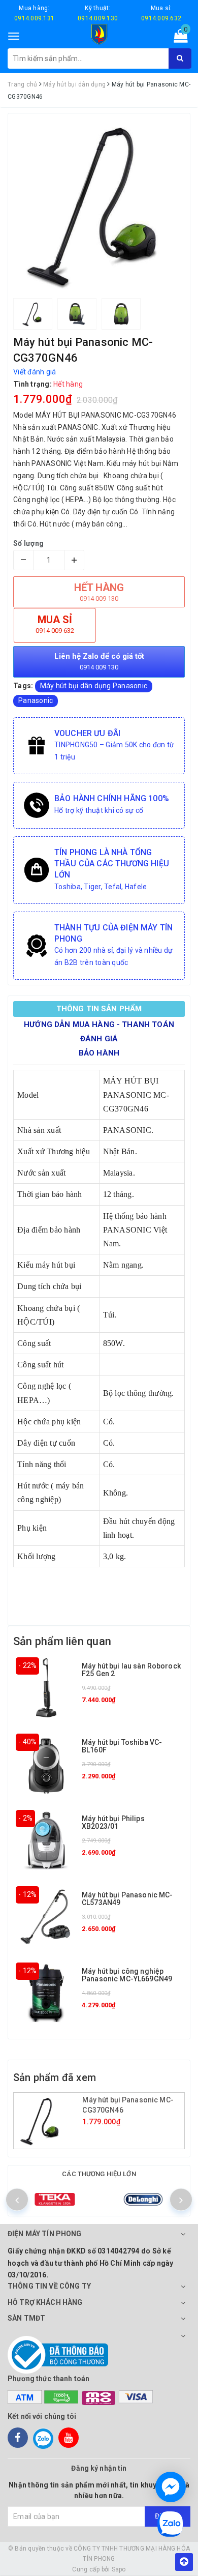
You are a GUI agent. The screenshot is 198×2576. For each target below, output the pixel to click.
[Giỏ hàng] (177, 38)
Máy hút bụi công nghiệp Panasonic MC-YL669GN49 (127, 1975)
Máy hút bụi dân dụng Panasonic (94, 686)
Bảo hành (99, 1053)
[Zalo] (43, 2438)
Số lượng (28, 543)
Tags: (24, 686)
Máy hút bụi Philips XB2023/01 (113, 1822)
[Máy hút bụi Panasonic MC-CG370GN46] (49, 2121)
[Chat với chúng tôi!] (171, 2487)
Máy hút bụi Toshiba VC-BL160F (122, 1746)
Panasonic (36, 700)
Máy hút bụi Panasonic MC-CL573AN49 (127, 1899)
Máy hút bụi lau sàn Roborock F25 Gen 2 (131, 1670)
